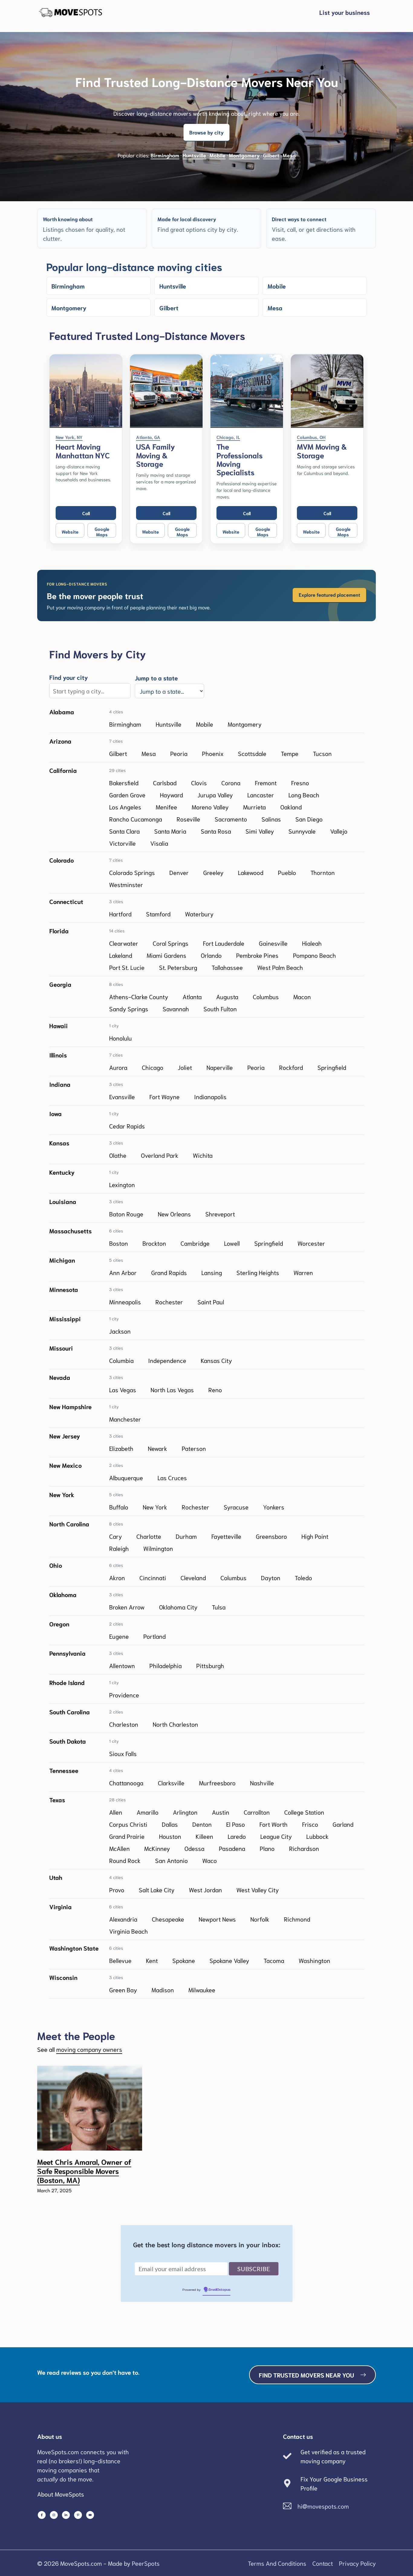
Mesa (289, 155)
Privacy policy (357, 2563)
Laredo (237, 1836)
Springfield (332, 1067)
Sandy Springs (129, 1009)
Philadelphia (166, 1665)
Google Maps (102, 531)
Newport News (217, 1919)
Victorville (122, 843)
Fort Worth (273, 1824)
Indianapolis (210, 1096)
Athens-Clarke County (139, 996)
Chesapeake (168, 1919)
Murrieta (254, 807)
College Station (304, 1812)
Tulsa (219, 1607)
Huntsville (194, 155)
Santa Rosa (216, 831)
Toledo (303, 1577)
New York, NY (69, 437)
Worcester (311, 1243)
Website (70, 531)
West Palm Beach (280, 967)
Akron (117, 1577)
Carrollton (257, 1812)
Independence (167, 1360)
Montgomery (244, 155)
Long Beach (304, 795)
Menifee (166, 807)
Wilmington (158, 1548)
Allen (116, 1812)
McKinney (157, 1848)
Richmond (297, 1919)
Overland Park (160, 1155)
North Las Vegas (172, 1390)
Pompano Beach (314, 955)
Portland (154, 1636)
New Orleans (174, 1214)
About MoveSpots (61, 2494)
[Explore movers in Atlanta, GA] (166, 391)
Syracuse (236, 1507)
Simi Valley (260, 831)
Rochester (169, 1302)
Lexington (122, 1184)
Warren (303, 1272)
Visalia (159, 843)
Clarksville (171, 1783)
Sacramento (231, 819)
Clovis (199, 783)
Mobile (218, 155)
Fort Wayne (164, 1096)
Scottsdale (252, 753)
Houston (170, 1836)
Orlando (211, 955)
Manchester (125, 1419)
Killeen (204, 1836)
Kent (152, 1960)
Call (86, 513)
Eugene (119, 1636)
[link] (207, 596)
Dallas (170, 1824)
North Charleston (175, 1724)
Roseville (188, 819)
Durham (186, 1536)
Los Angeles (125, 807)
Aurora (118, 1067)
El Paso (236, 1824)
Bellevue (120, 1960)
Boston (119, 1243)
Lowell (232, 1243)
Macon (302, 996)
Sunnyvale (302, 831)
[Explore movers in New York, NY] (86, 391)
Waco (210, 1860)
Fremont (266, 783)
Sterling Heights (258, 1272)
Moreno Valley (210, 807)
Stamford (158, 914)
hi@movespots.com (323, 2506)
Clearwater (124, 943)
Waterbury (199, 914)
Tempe (290, 753)
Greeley (213, 872)
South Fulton (220, 1009)
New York (155, 1507)
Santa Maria (170, 831)
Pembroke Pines (257, 955)
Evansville (122, 1096)
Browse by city (207, 132)
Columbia (121, 1360)
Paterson (194, 1448)
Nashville (262, 1783)
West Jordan (205, 1890)
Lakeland (121, 955)
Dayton (271, 1577)
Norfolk (260, 1919)
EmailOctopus (220, 2290)
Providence (124, 1695)
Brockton (154, 1243)
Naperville (220, 1067)
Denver (179, 872)
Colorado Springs (132, 872)
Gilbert (271, 155)
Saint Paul (211, 1302)
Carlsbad (165, 783)
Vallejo (339, 831)
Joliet (185, 1067)
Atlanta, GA (148, 437)
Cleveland (193, 1577)
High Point (315, 1536)
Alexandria (123, 1919)
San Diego (309, 819)
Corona (231, 783)
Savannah (176, 1009)
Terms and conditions (277, 2563)
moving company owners (89, 2049)
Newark (158, 1448)
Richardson (304, 1848)
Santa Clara (124, 831)
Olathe (118, 1155)
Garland (343, 1824)
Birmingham (165, 155)
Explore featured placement (329, 594)
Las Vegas (123, 1390)
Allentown (122, 1665)
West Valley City (258, 1890)
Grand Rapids (169, 1272)
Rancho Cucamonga (136, 819)
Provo (117, 1890)
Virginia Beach (128, 1931)
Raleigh (119, 1548)
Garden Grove (127, 795)
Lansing (212, 1272)
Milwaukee (202, 1990)
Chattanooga (126, 1783)
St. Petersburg (178, 967)
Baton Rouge (126, 1214)
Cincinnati (153, 1577)
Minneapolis (125, 1302)
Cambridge (195, 1243)
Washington (314, 1960)
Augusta (227, 996)
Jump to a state (156, 678)
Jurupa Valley (215, 795)
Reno (215, 1390)
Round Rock (125, 1860)
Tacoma (274, 1960)
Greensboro (271, 1536)
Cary (115, 1536)
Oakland (291, 807)
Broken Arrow (127, 1607)
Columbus (266, 996)
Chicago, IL (228, 437)
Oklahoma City (178, 1607)
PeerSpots (146, 2563)
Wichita (203, 1155)
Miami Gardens (166, 955)
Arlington (185, 1812)
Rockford (291, 1067)
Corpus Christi (128, 1824)
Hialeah (312, 943)
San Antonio (171, 1860)
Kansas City (216, 1360)
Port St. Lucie (127, 967)
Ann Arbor (123, 1272)
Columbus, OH (311, 437)
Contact (323, 2563)
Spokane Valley (229, 1960)
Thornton (323, 872)
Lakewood (251, 872)
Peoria (179, 753)
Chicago (153, 1067)
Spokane (184, 1960)
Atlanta (192, 996)
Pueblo (287, 872)
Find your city (69, 677)
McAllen (119, 1848)
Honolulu (120, 1038)
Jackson (120, 1331)
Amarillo (148, 1812)
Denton (202, 1824)
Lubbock (317, 1836)
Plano (267, 1848)
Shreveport (220, 1214)
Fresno (300, 783)
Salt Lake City (157, 1890)
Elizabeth (121, 1448)
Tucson (322, 753)
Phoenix (213, 753)
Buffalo (119, 1507)
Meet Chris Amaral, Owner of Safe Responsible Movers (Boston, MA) (84, 2171)
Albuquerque (126, 1477)
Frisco (310, 1824)
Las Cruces (172, 1477)
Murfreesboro (217, 1783)
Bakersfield (124, 783)
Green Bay (123, 1990)
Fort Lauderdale (224, 943)
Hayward (171, 795)
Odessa (194, 1848)
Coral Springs (171, 943)
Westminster (126, 884)
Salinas (271, 819)
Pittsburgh (210, 1665)
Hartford (120, 914)
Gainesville (273, 943)
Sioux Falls (123, 1753)
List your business (345, 12)
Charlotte (149, 1536)
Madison (163, 1990)
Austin (221, 1812)
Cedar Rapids (127, 1126)
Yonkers (274, 1507)
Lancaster (261, 795)
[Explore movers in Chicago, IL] (247, 391)
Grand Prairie (127, 1836)
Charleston (124, 1724)
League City (276, 1836)
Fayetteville (226, 1536)
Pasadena (232, 1848)
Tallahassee (227, 967)
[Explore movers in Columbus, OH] (327, 391)
